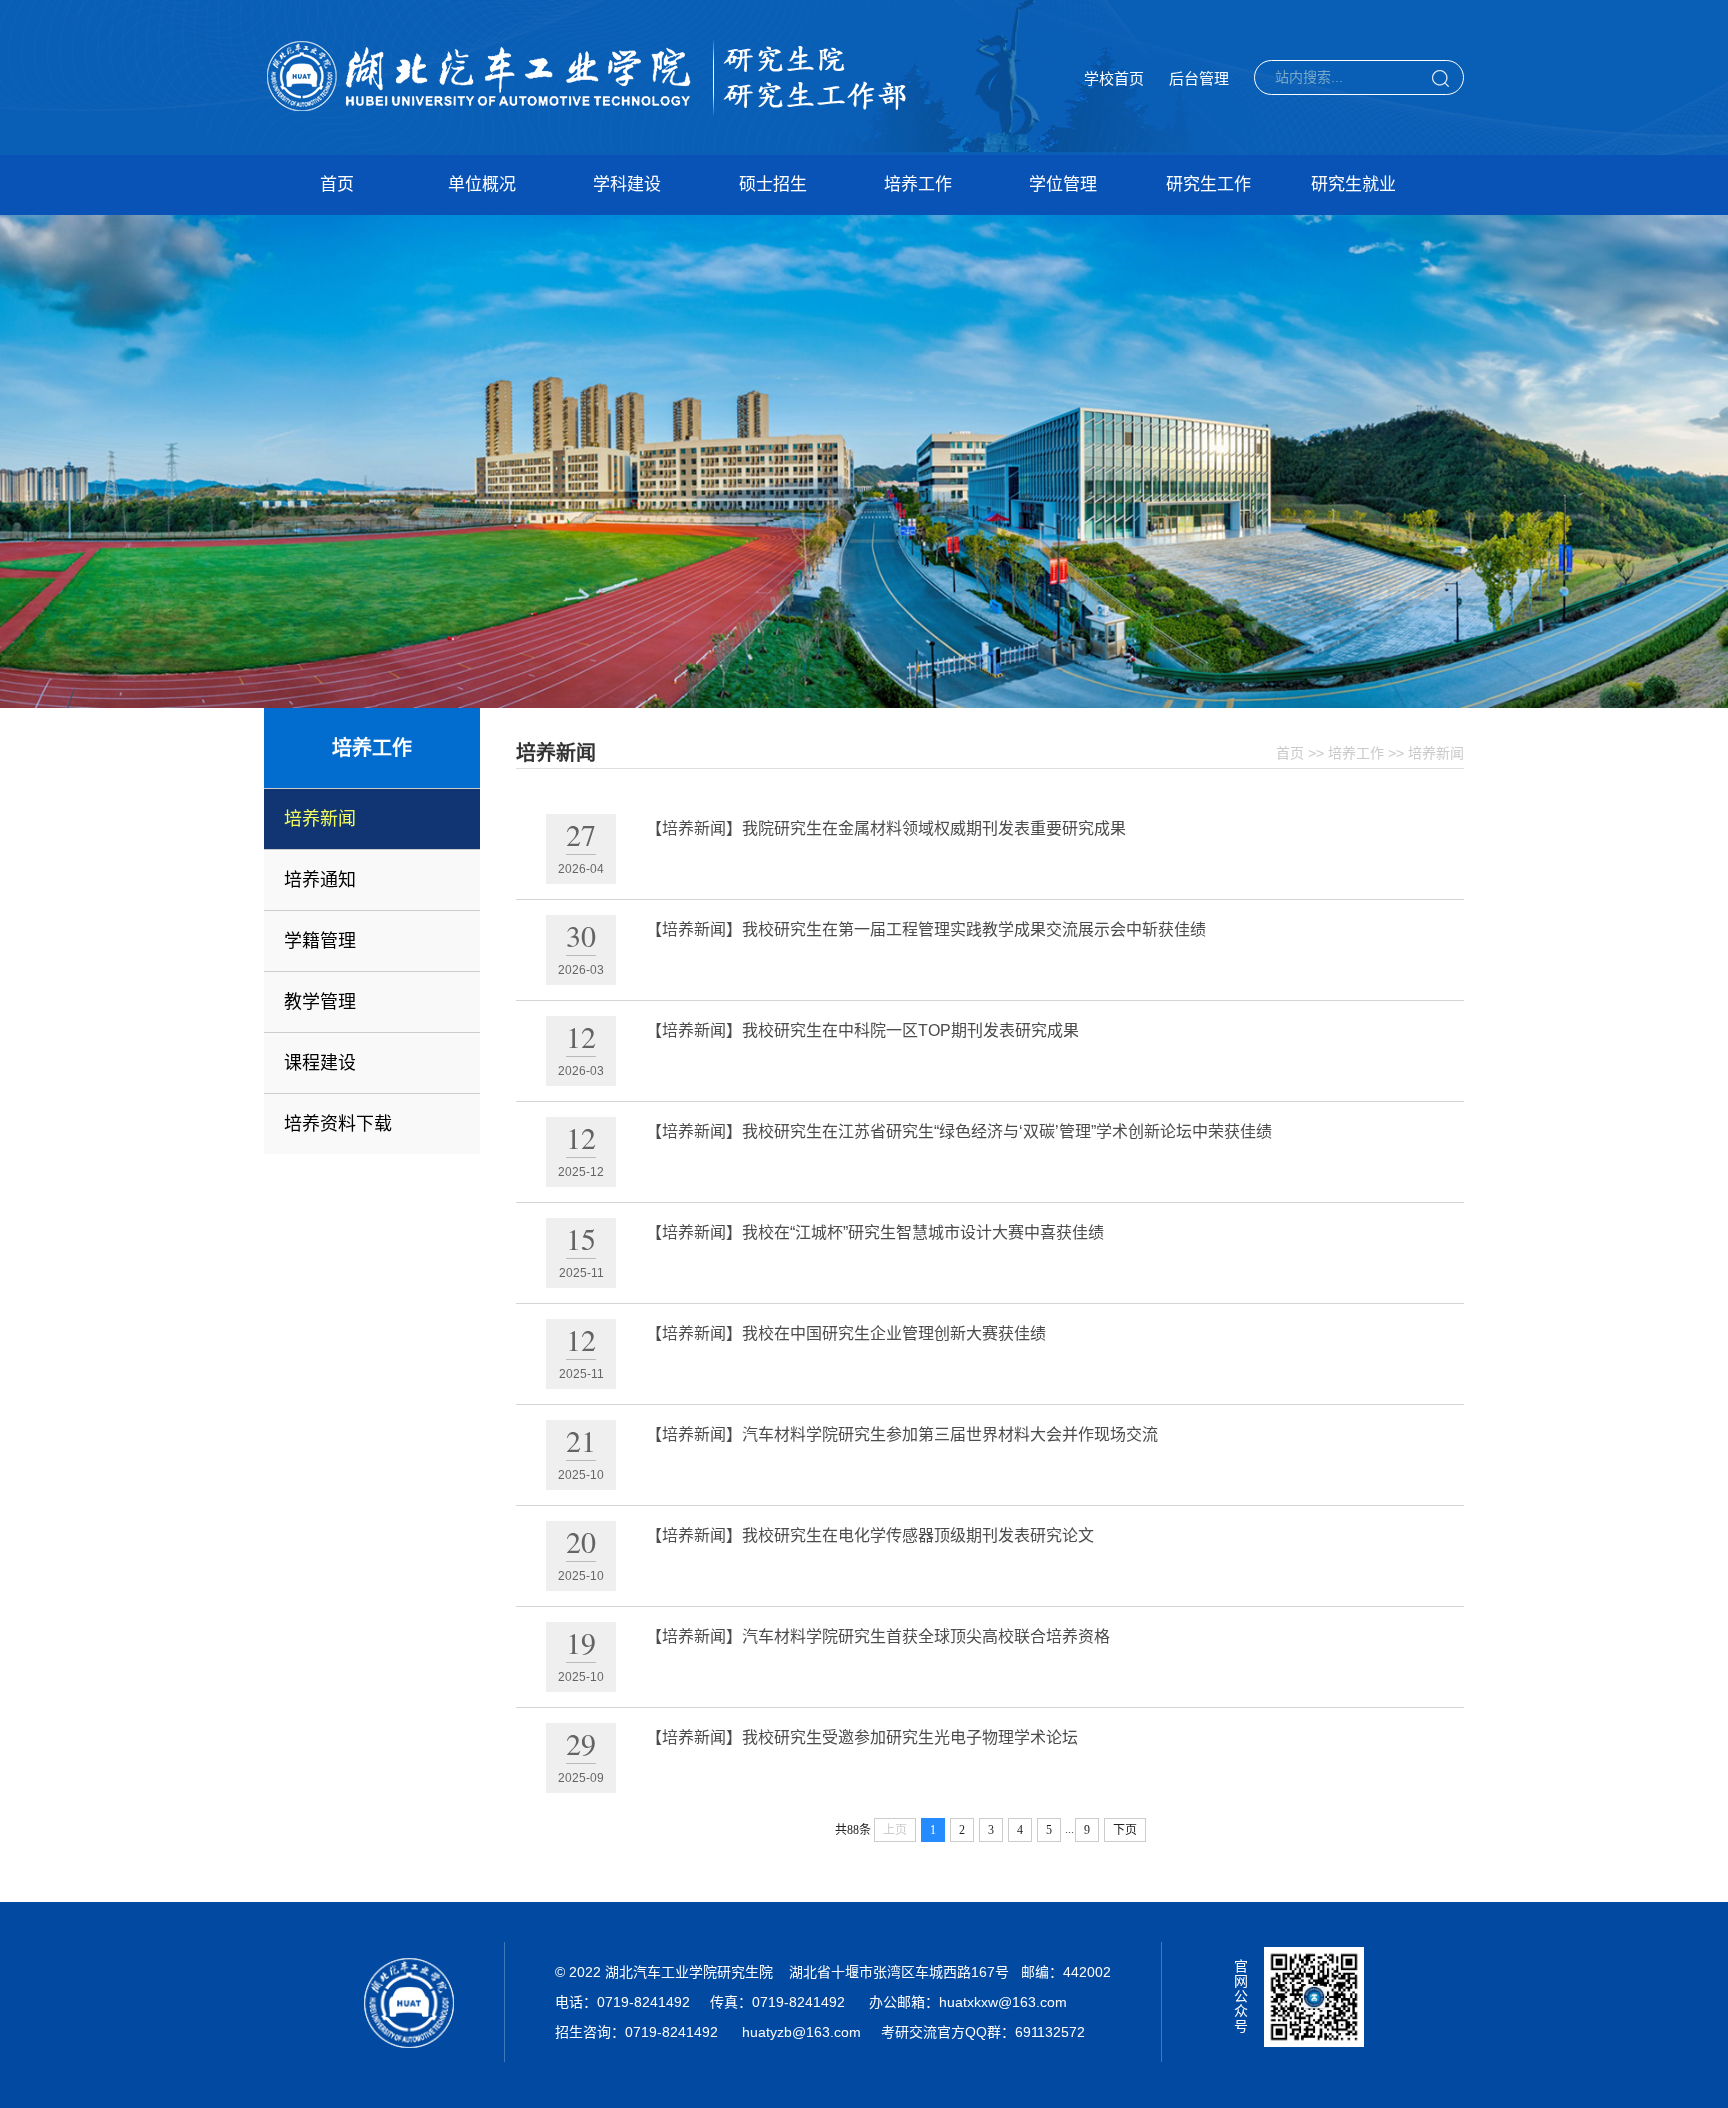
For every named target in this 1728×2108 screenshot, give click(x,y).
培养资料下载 (338, 1124)
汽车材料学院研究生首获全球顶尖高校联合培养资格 (926, 1636)
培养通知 (320, 880)
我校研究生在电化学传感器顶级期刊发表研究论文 (918, 1535)
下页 (1125, 1830)
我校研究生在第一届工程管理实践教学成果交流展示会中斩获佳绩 (974, 929)
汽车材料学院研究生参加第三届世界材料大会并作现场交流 (950, 1434)
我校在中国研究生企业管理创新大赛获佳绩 (894, 1333)
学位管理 (1063, 184)
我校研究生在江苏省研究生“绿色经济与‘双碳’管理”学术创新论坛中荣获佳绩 (1007, 1131)
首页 (337, 184)
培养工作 (918, 184)
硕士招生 (773, 184)
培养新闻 (320, 819)
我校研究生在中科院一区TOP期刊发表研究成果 (910, 1030)
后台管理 (1199, 78)
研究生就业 (1353, 184)
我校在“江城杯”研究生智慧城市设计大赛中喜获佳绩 (923, 1232)
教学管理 (320, 1002)
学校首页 (1114, 78)
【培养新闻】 (694, 828)
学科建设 (627, 184)
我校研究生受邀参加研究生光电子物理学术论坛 (910, 1737)
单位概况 (482, 184)
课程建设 (320, 1063)
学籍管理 (320, 941)
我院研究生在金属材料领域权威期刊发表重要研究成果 (934, 828)
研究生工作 (1208, 184)
